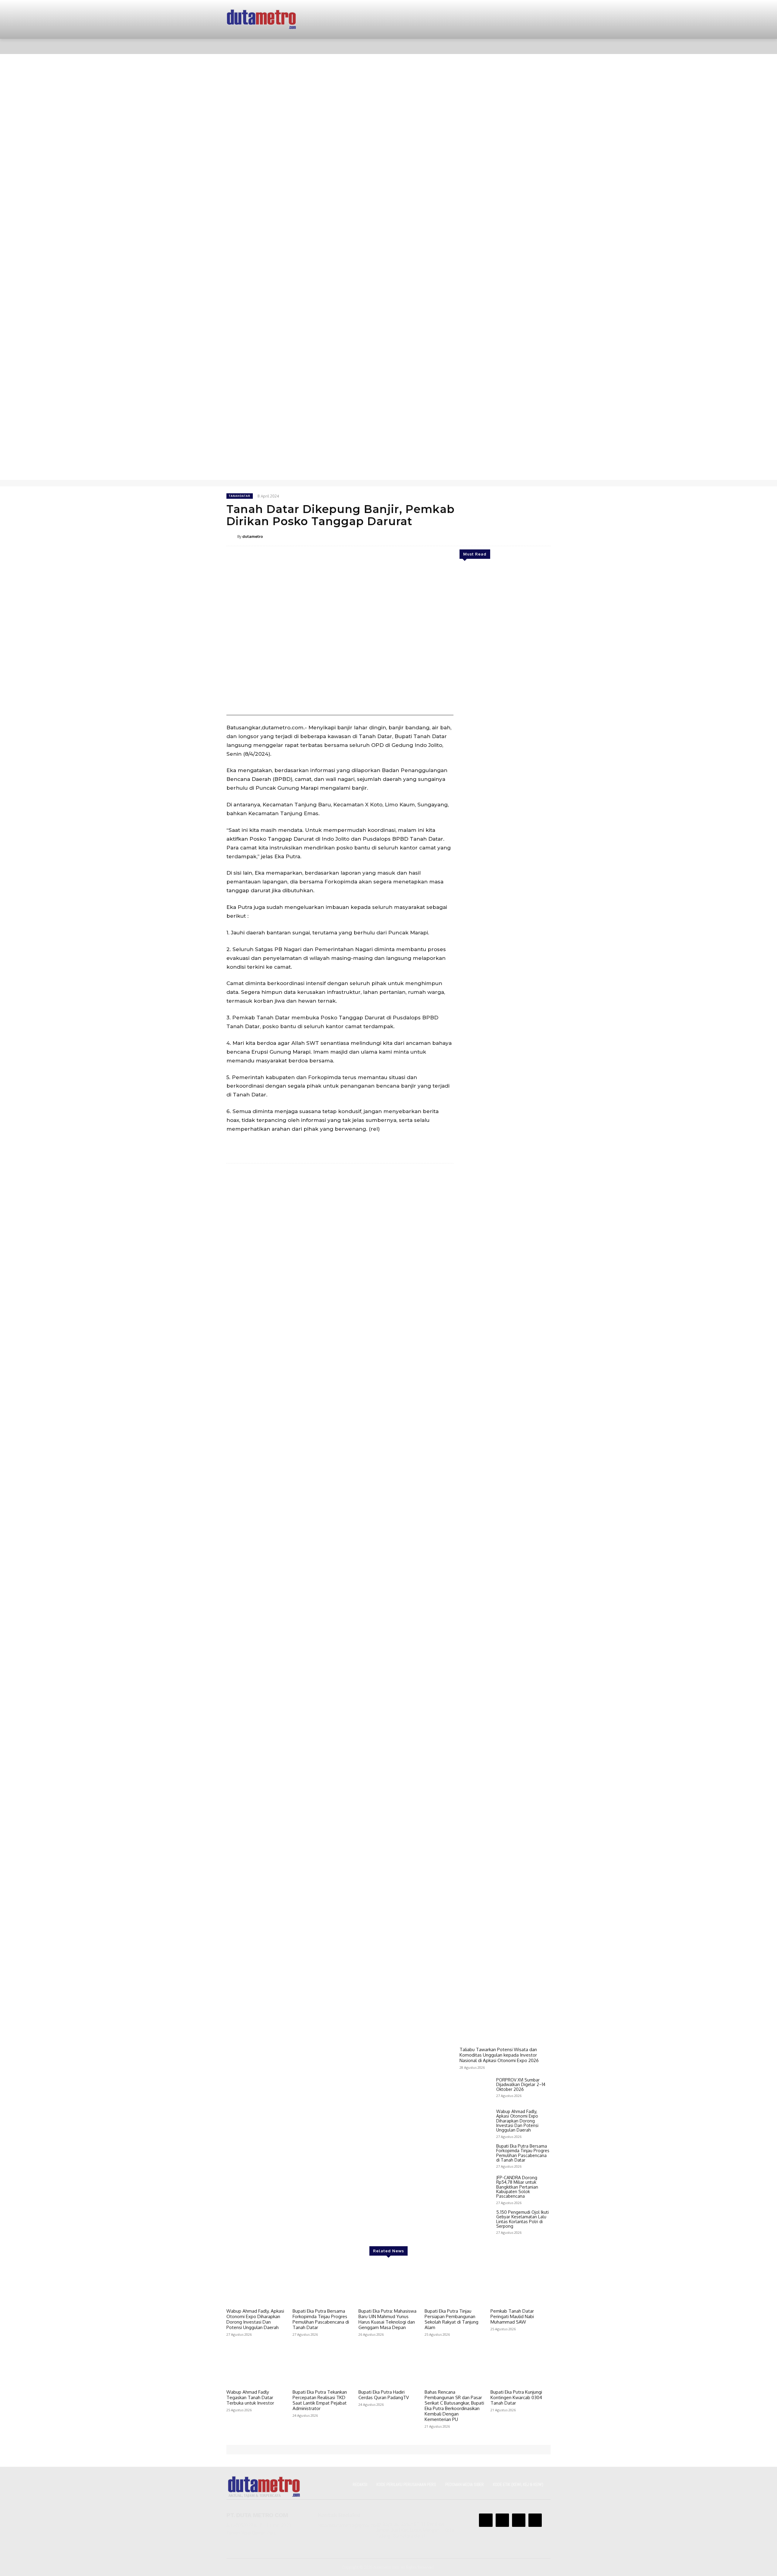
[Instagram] (502, 2520)
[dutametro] (232, 536)
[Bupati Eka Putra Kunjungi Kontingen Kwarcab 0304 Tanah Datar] (521, 2365)
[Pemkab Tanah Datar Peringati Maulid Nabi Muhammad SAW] (521, 2284)
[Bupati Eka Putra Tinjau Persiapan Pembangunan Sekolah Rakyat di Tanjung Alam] (455, 2284)
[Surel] (516, 536)
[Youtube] (535, 2520)
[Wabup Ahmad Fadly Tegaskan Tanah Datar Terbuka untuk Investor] (256, 2365)
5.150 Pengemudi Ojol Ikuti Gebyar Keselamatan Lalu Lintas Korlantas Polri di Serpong (523, 2219)
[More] (544, 536)
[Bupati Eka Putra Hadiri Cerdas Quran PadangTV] (388, 2365)
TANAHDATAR (240, 496)
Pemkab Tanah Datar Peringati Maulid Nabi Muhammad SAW (512, 2316)
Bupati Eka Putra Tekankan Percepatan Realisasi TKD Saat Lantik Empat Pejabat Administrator (320, 2400)
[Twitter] (488, 536)
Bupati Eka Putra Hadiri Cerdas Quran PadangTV (384, 2395)
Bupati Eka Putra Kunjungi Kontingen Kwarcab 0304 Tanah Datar (516, 2397)
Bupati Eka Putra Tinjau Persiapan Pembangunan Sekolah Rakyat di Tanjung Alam (451, 2319)
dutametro (253, 536)
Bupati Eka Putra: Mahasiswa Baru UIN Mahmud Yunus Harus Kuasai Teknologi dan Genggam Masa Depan (387, 2319)
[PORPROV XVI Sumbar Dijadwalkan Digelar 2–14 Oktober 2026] (475, 2090)
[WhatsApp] (502, 536)
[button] (538, 46)
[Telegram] (530, 536)
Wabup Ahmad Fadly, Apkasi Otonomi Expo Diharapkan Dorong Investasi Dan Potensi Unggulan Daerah (517, 2121)
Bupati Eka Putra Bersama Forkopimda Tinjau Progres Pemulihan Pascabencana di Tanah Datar (523, 2153)
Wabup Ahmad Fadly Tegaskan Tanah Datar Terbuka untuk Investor (250, 2397)
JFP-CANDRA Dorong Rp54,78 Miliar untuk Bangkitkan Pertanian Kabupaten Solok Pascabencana (517, 2187)
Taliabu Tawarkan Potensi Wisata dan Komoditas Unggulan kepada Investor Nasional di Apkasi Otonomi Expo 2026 (499, 2055)
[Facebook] (474, 536)
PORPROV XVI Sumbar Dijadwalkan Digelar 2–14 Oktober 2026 (521, 2085)
